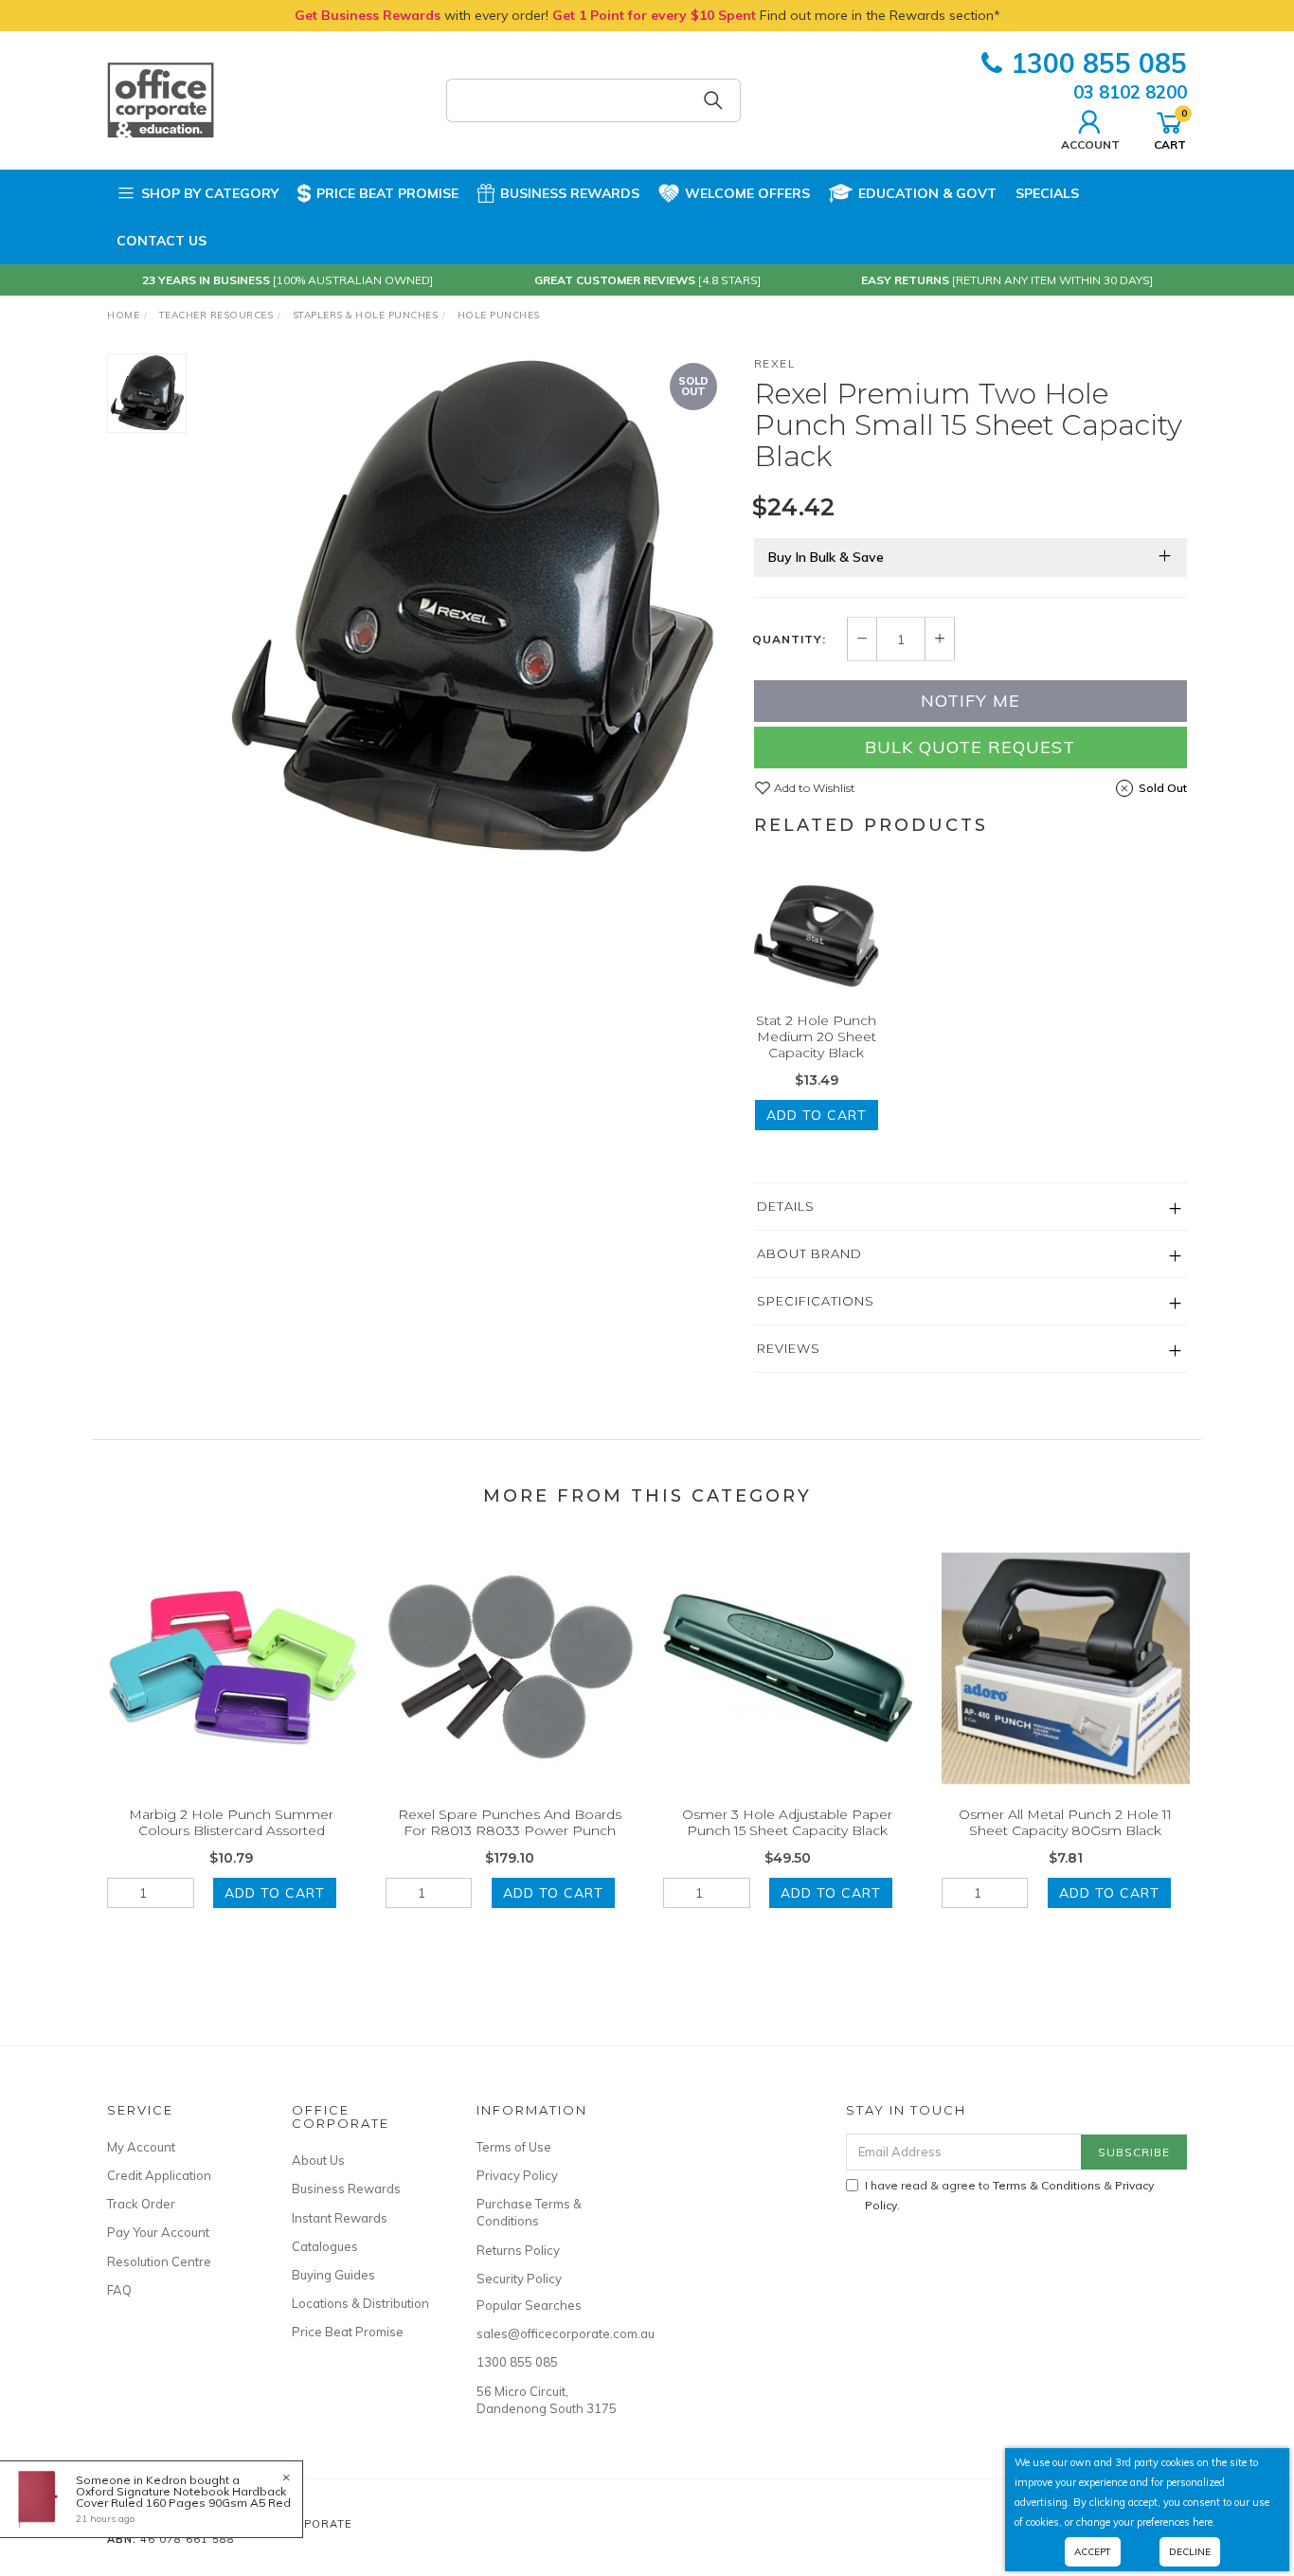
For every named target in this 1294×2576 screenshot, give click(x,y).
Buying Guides (333, 2275)
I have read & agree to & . (1009, 2195)
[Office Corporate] (161, 99)
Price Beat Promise (387, 193)
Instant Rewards (340, 2218)
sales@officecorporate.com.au (548, 2333)
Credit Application (159, 2175)
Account (1090, 144)
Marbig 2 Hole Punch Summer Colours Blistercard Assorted (231, 1822)
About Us (318, 2160)
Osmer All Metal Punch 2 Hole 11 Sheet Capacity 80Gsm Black (1065, 1822)
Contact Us (162, 241)
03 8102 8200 (1130, 92)
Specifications (816, 1301)
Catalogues (325, 2246)
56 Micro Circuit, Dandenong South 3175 (547, 2400)
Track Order (141, 2204)
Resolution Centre (159, 2261)
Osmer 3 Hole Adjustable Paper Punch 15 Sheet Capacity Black (787, 1822)
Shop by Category (210, 193)
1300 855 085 (1099, 63)
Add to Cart (817, 1115)
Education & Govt (927, 193)
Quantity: (789, 639)
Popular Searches (529, 2305)
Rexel (775, 363)
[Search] (713, 100)
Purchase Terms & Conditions (529, 2212)
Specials (1047, 193)
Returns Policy (518, 2250)
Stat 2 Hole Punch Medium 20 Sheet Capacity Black (816, 1036)
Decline (1190, 2552)
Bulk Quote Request (970, 747)
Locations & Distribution (360, 2303)
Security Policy (519, 2279)
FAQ (119, 2290)
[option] (470, 609)
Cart (1170, 129)
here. (1204, 2522)
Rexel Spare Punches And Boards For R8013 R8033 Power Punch (510, 1822)
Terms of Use (514, 2147)
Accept (1093, 2552)
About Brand (809, 1253)
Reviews (789, 1348)
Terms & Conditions (1047, 2185)
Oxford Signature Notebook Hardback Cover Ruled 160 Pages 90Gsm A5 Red (183, 2497)
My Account (141, 2147)
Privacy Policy (517, 2175)
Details (786, 1206)
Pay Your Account (158, 2232)
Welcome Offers (747, 193)
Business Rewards (570, 193)
